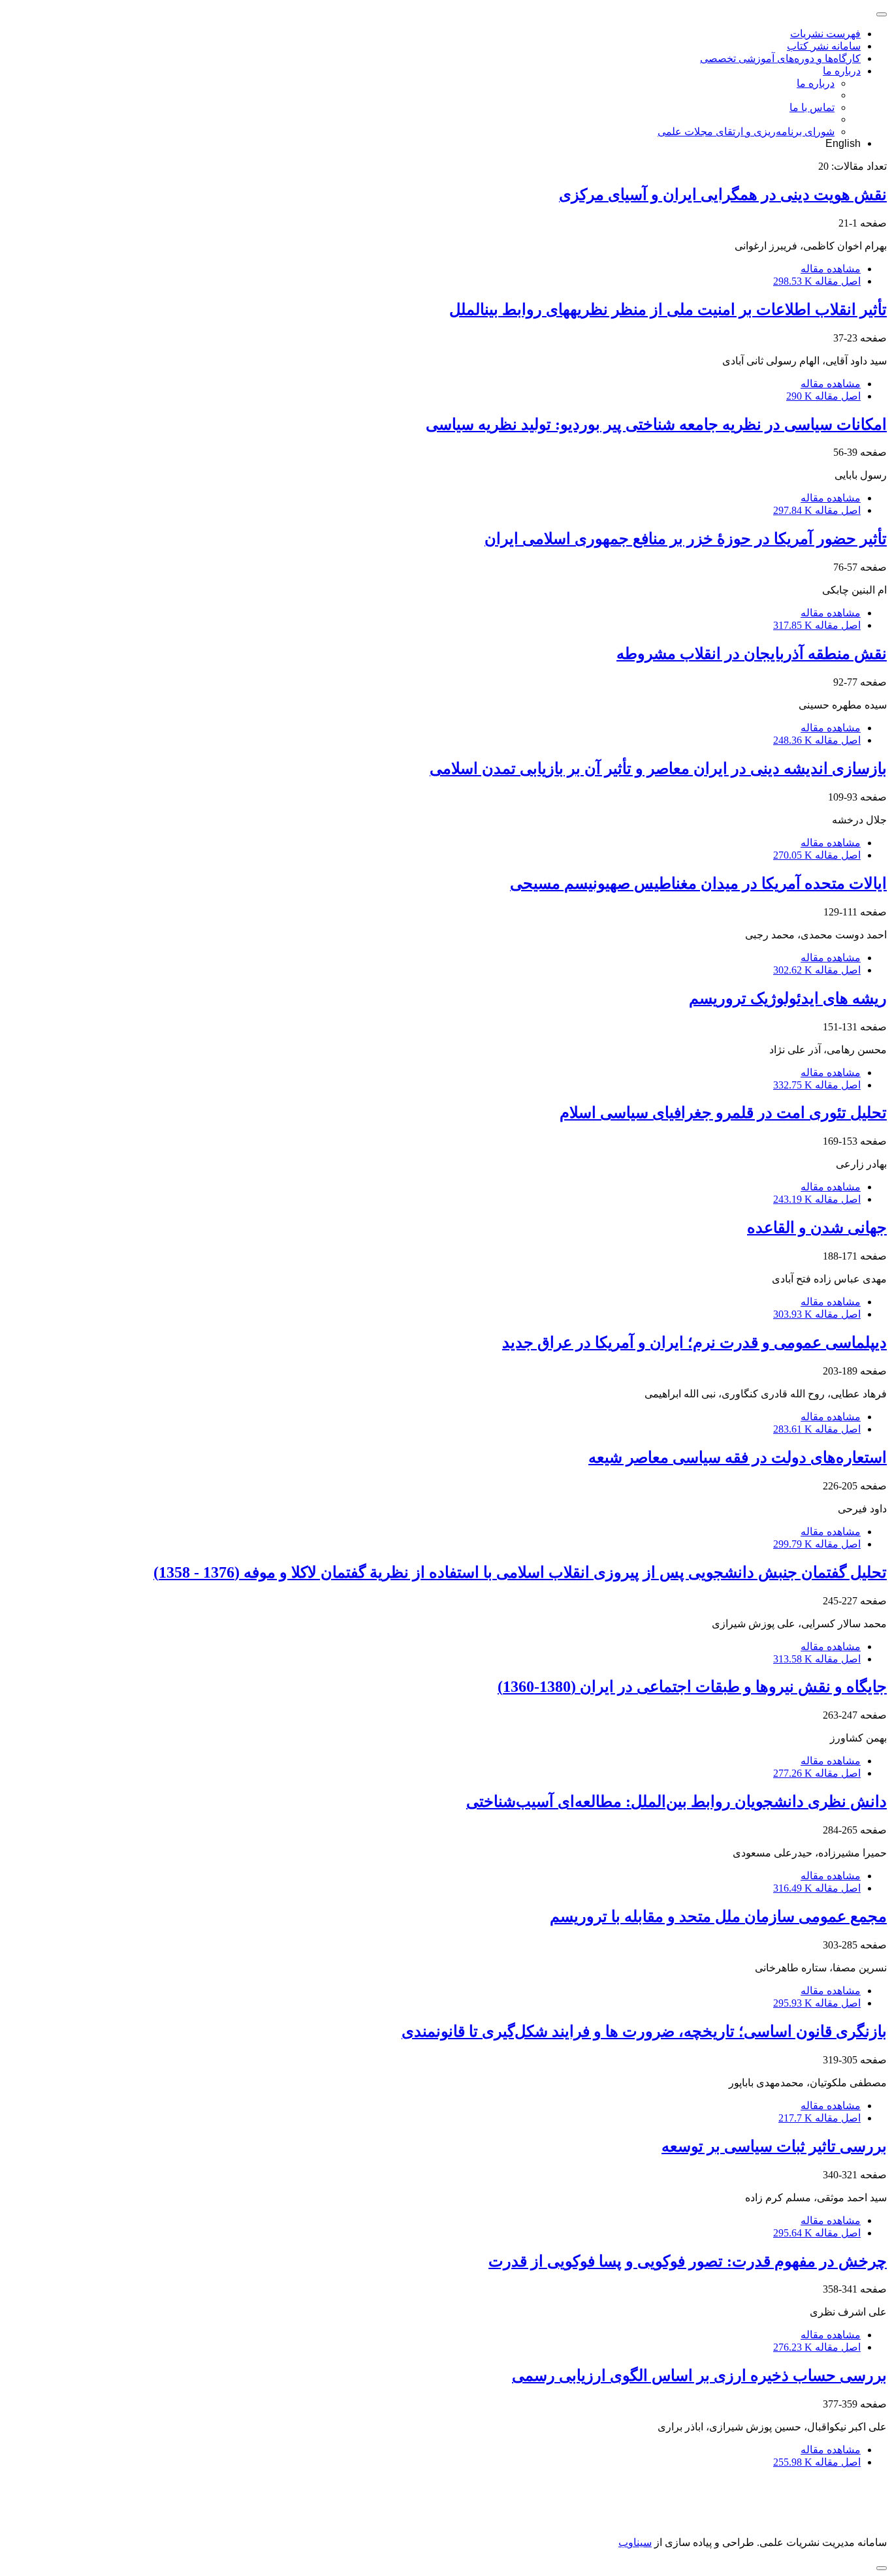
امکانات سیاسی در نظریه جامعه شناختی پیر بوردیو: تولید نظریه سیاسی (656, 424)
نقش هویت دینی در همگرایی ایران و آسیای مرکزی (723, 195)
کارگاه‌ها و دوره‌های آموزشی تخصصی (780, 58)
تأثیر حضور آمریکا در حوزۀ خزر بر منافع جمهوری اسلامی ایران (686, 539)
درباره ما (842, 71)
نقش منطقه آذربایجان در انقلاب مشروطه (752, 654)
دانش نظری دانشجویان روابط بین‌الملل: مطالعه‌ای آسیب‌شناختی (677, 1802)
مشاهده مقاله (831, 269)
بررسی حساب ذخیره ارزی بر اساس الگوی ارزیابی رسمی (699, 2376)
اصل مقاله (817, 281)
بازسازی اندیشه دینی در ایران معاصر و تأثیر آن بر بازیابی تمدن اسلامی (658, 769)
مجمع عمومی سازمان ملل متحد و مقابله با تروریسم (718, 1916)
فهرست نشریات (825, 34)
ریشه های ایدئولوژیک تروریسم (788, 998)
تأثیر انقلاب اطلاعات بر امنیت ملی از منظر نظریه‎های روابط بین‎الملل (668, 310)
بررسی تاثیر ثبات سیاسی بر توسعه (774, 2146)
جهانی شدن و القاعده (817, 1228)
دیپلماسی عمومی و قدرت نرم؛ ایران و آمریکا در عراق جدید (694, 1343)
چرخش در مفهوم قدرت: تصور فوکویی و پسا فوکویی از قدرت (688, 2261)
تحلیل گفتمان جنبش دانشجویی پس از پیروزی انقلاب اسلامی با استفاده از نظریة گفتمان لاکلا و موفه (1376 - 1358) (520, 1572)
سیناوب (635, 2542)
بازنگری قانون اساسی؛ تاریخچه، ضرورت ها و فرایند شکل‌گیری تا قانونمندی (644, 2031)
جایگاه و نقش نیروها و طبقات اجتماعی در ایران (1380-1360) (692, 1687)
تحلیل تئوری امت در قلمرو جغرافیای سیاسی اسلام (723, 1113)
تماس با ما (812, 107)
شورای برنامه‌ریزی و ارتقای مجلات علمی (746, 132)
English (843, 143)
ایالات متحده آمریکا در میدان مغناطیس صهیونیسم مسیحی (698, 883)
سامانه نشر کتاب (824, 46)
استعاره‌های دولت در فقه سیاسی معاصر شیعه (738, 1457)
